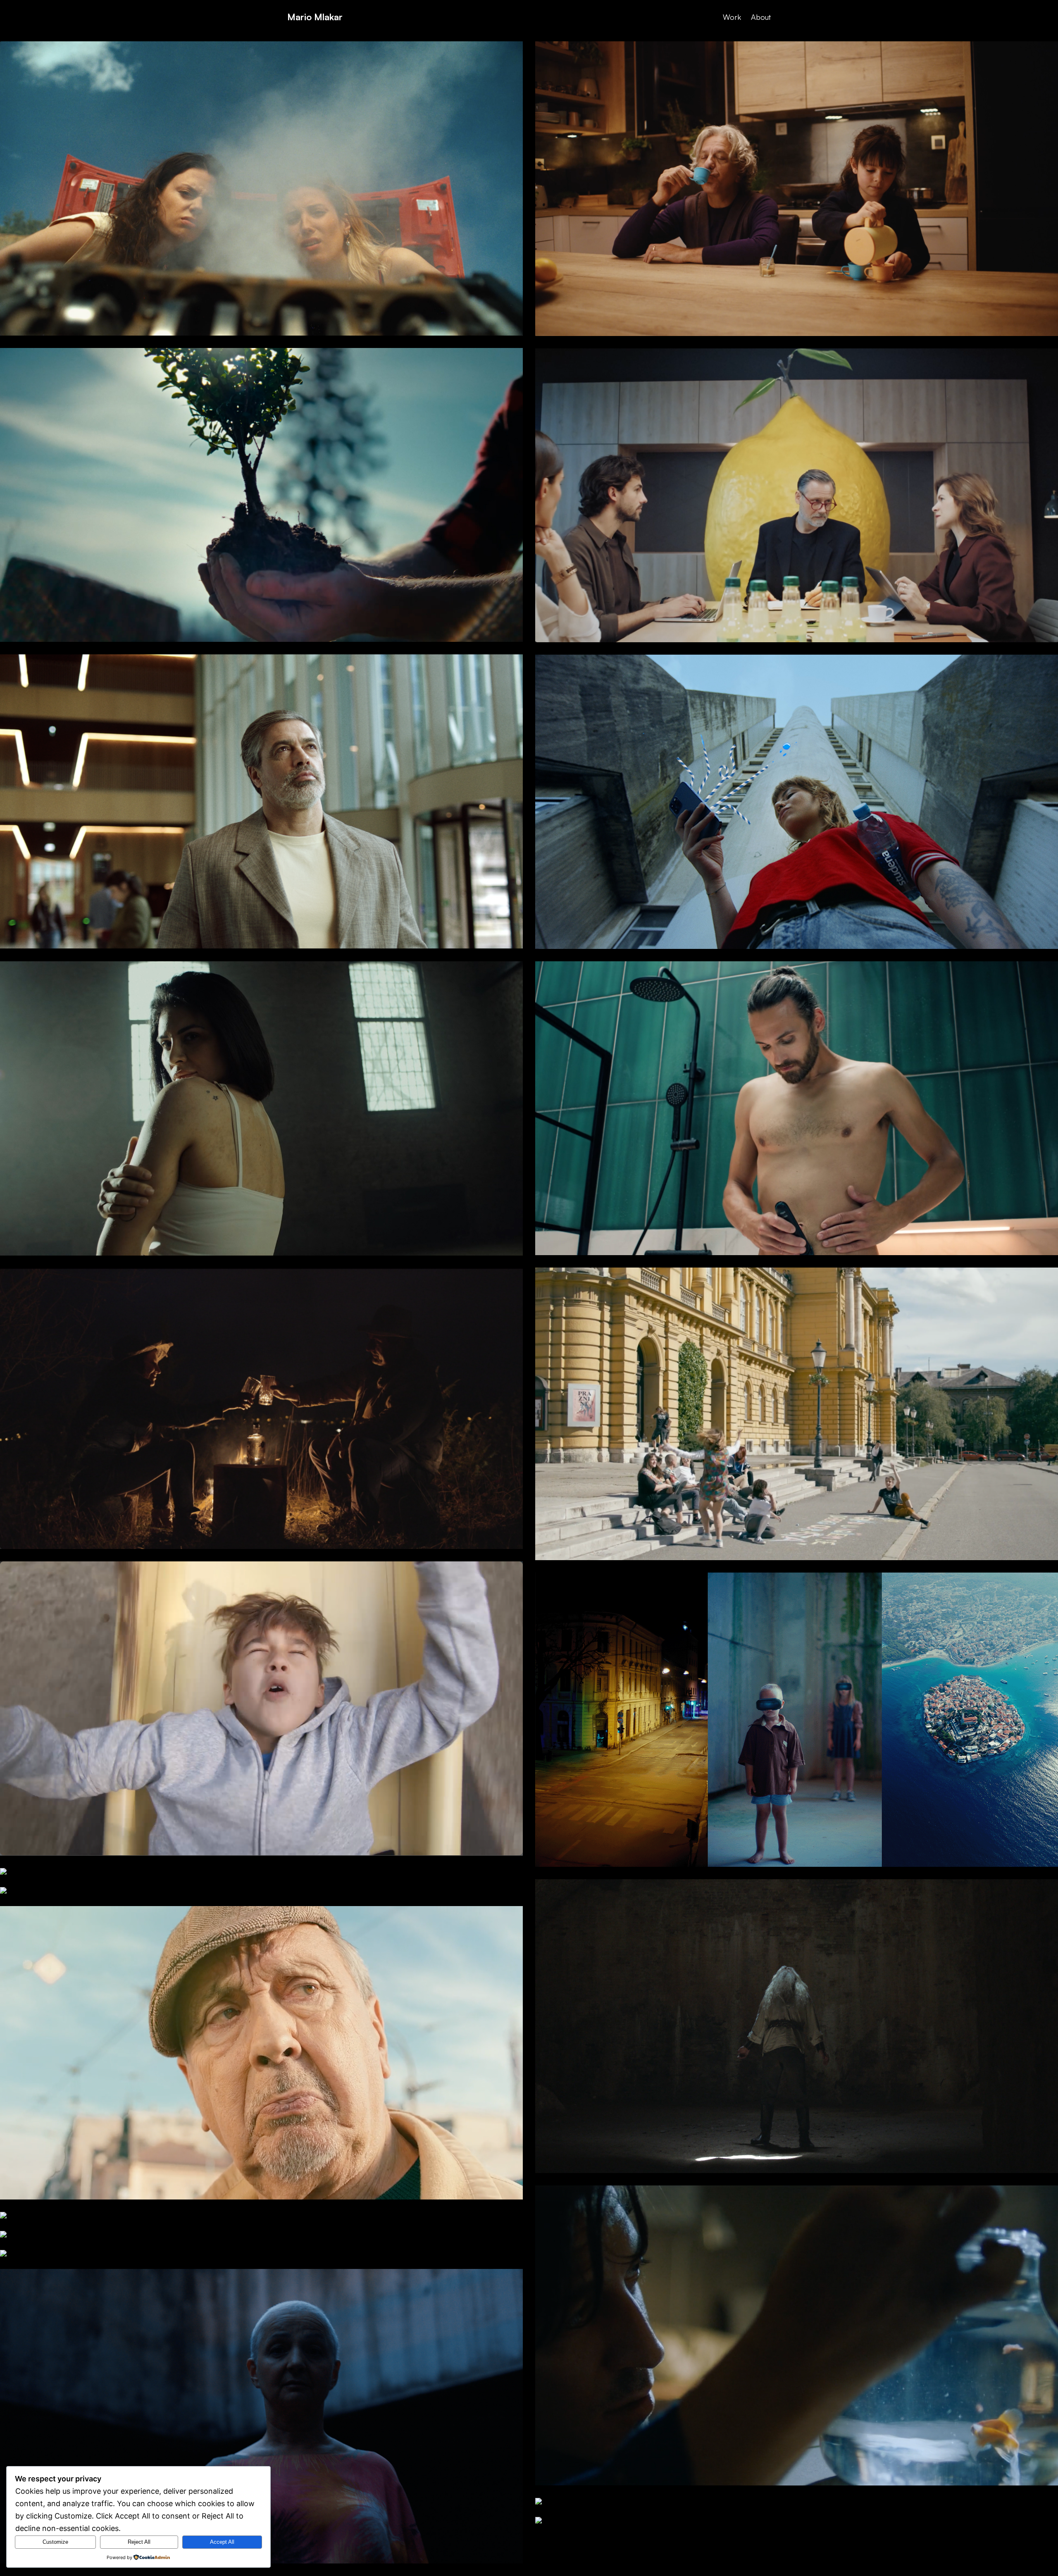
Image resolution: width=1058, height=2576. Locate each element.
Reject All (139, 2542)
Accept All (222, 2542)
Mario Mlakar (315, 17)
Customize (55, 2542)
